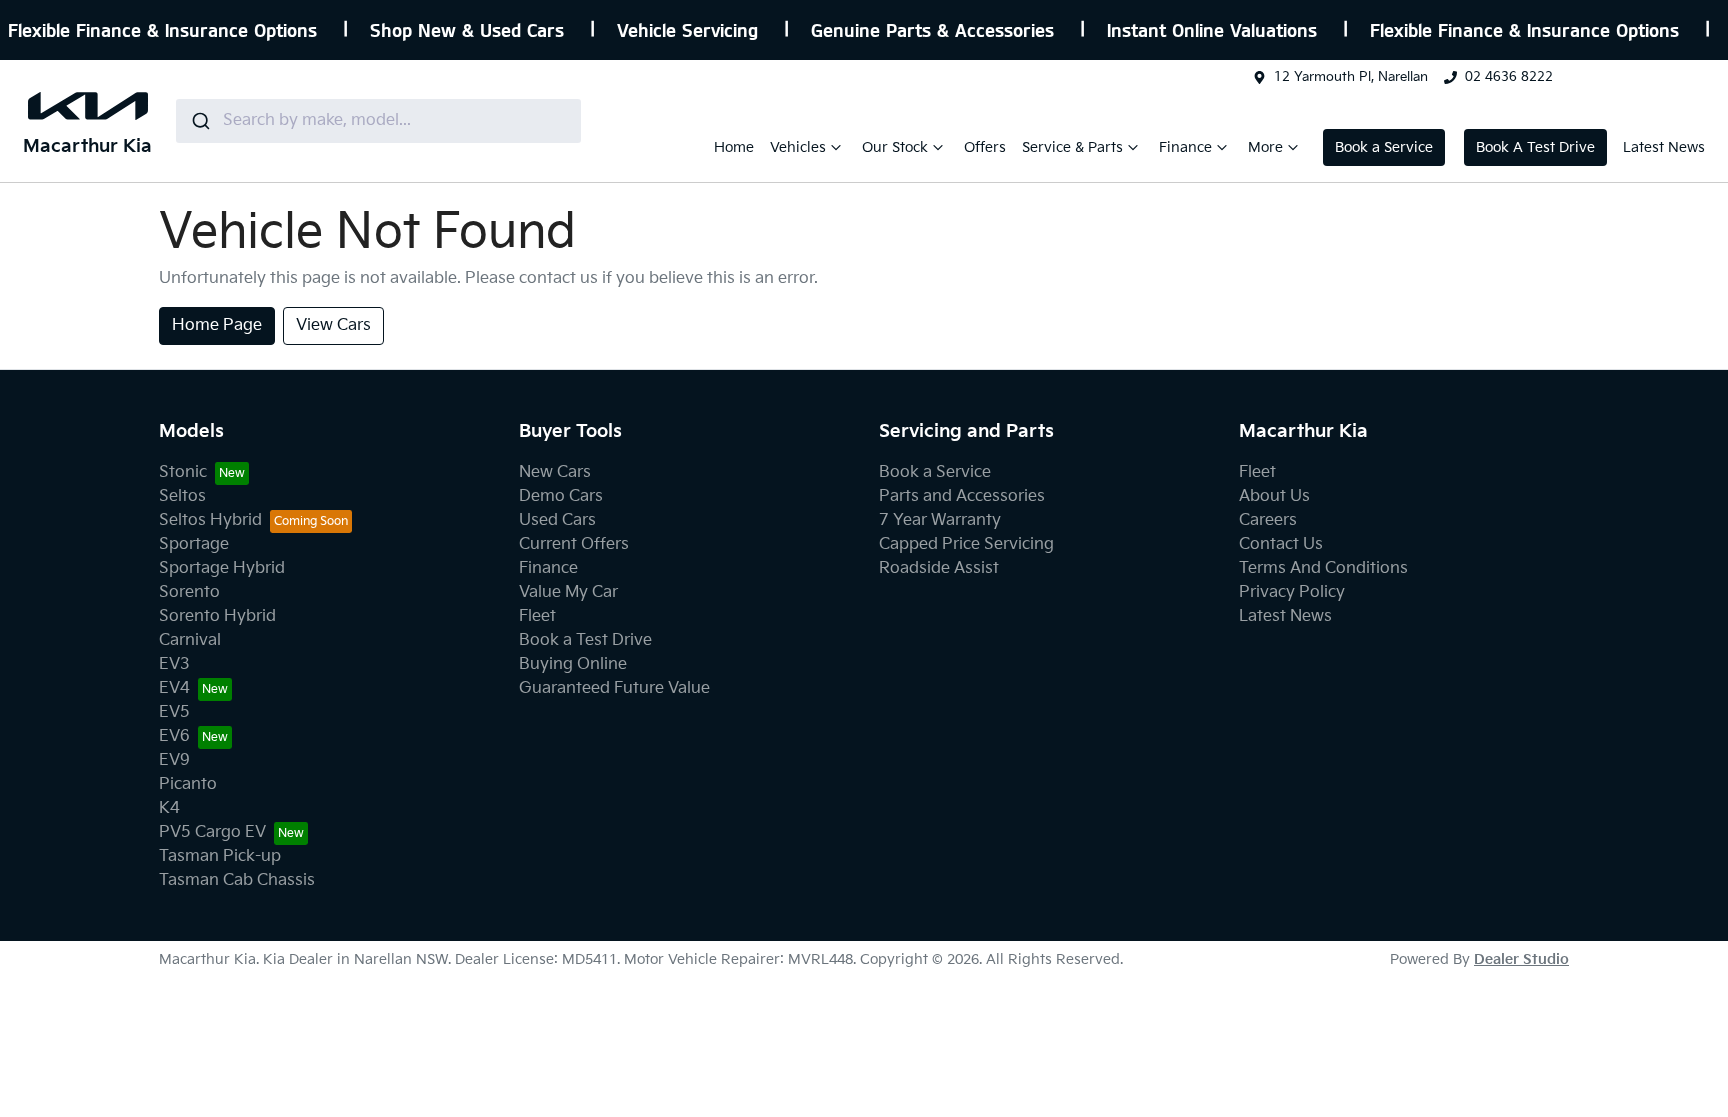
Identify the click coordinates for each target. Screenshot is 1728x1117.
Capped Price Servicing (966, 544)
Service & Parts (1072, 147)
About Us (1274, 496)
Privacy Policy (1292, 592)
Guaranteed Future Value (614, 688)
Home (734, 147)
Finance (1185, 147)
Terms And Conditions (1323, 568)
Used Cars (557, 520)
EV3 (174, 664)
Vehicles (798, 147)
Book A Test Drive (1535, 147)
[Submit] (199, 121)
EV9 (174, 760)
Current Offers (574, 544)
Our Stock (895, 147)
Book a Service (1384, 147)
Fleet (537, 616)
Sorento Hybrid (217, 616)
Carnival (190, 640)
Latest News (1664, 147)
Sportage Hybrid (222, 568)
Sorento (189, 592)
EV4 (174, 688)
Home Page (217, 325)
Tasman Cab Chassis (237, 880)
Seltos (182, 496)
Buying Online (573, 664)
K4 (169, 808)
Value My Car (568, 592)
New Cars (555, 472)
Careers (1268, 520)
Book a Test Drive (585, 640)
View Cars (333, 325)
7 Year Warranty (940, 520)
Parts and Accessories (962, 496)
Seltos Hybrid (210, 520)
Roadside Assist (939, 568)
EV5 (174, 712)
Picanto (188, 784)
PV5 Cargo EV (212, 832)
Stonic (183, 472)
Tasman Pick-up (220, 856)
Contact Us (1281, 544)
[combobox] (378, 121)
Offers (985, 147)
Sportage (194, 544)
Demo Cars (561, 496)
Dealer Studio (1521, 959)
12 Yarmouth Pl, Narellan (1351, 77)
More (1265, 147)
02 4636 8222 (1509, 77)
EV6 (174, 736)
